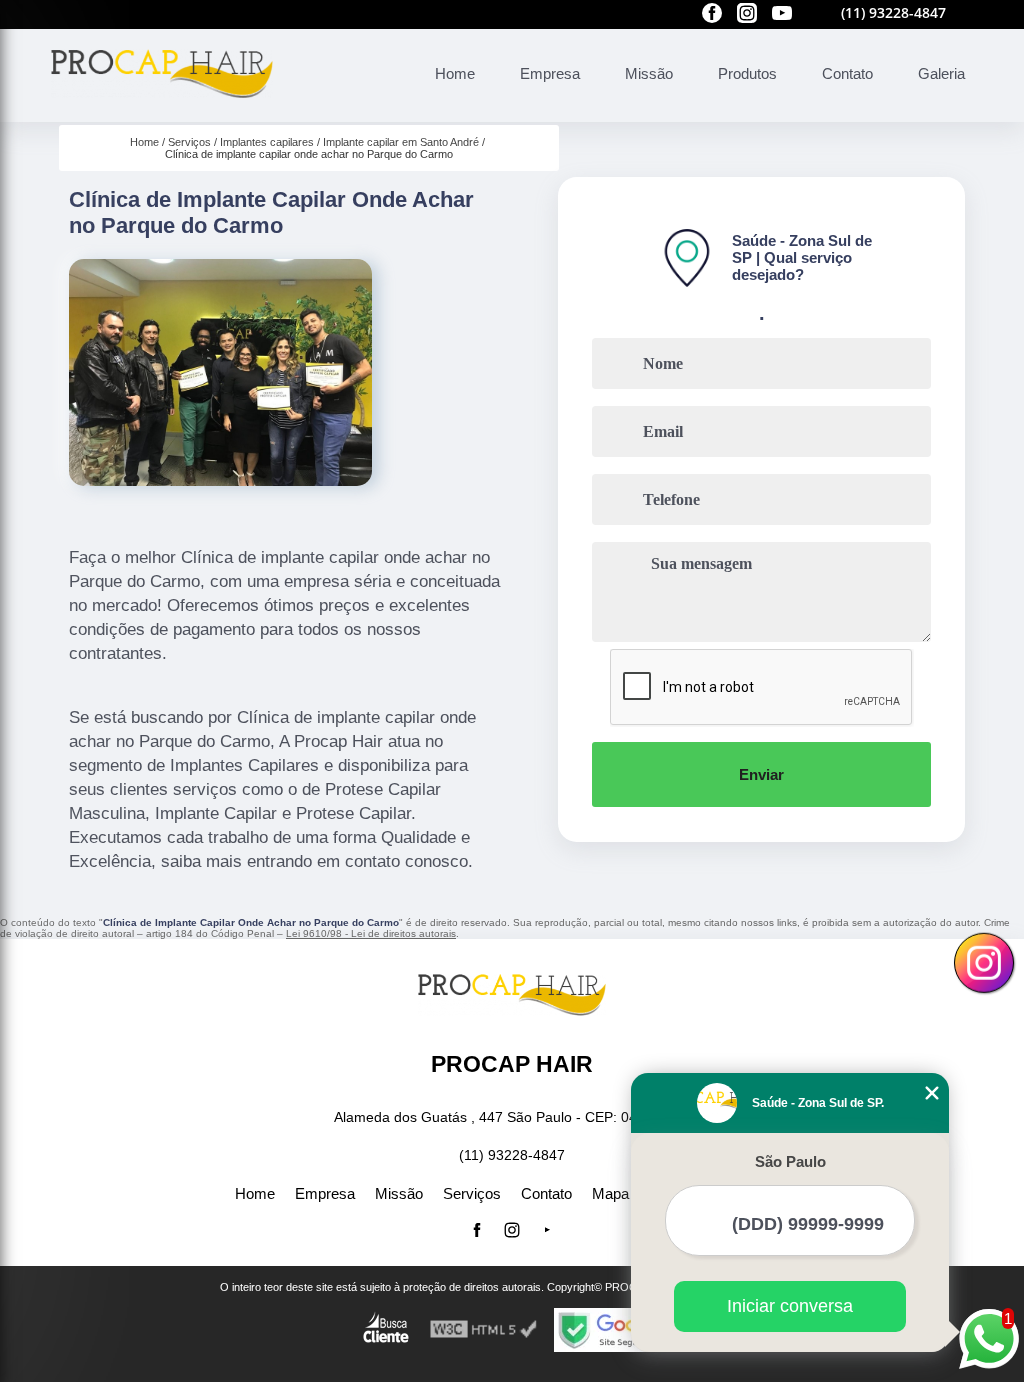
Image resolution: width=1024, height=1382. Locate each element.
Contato (847, 73)
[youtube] (782, 14)
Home (455, 73)
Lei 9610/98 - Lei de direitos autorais (371, 933)
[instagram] (747, 14)
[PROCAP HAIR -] (162, 110)
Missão (649, 73)
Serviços (472, 1193)
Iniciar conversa (790, 1306)
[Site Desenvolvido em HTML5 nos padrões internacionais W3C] (484, 1329)
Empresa (550, 73)
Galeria (941, 73)
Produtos (747, 73)
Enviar (761, 774)
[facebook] (712, 14)
